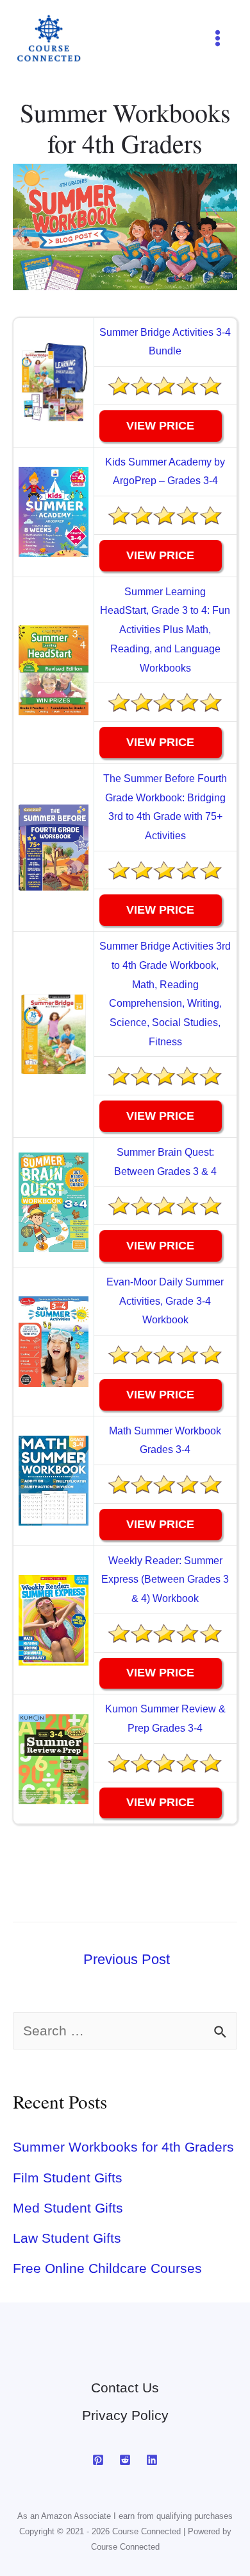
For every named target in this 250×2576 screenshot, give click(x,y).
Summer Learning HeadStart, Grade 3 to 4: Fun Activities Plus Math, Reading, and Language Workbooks (165, 630)
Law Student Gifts (67, 2238)
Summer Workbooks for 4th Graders (123, 2147)
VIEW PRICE (160, 426)
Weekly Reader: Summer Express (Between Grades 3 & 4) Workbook (165, 1580)
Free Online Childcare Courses (107, 2268)
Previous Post (127, 1959)
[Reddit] (125, 2460)
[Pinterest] (98, 2460)
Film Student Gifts (68, 2178)
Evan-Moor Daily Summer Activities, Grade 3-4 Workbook (165, 1301)
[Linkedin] (152, 2460)
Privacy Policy (125, 2415)
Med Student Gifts (68, 2208)
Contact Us (125, 2388)
